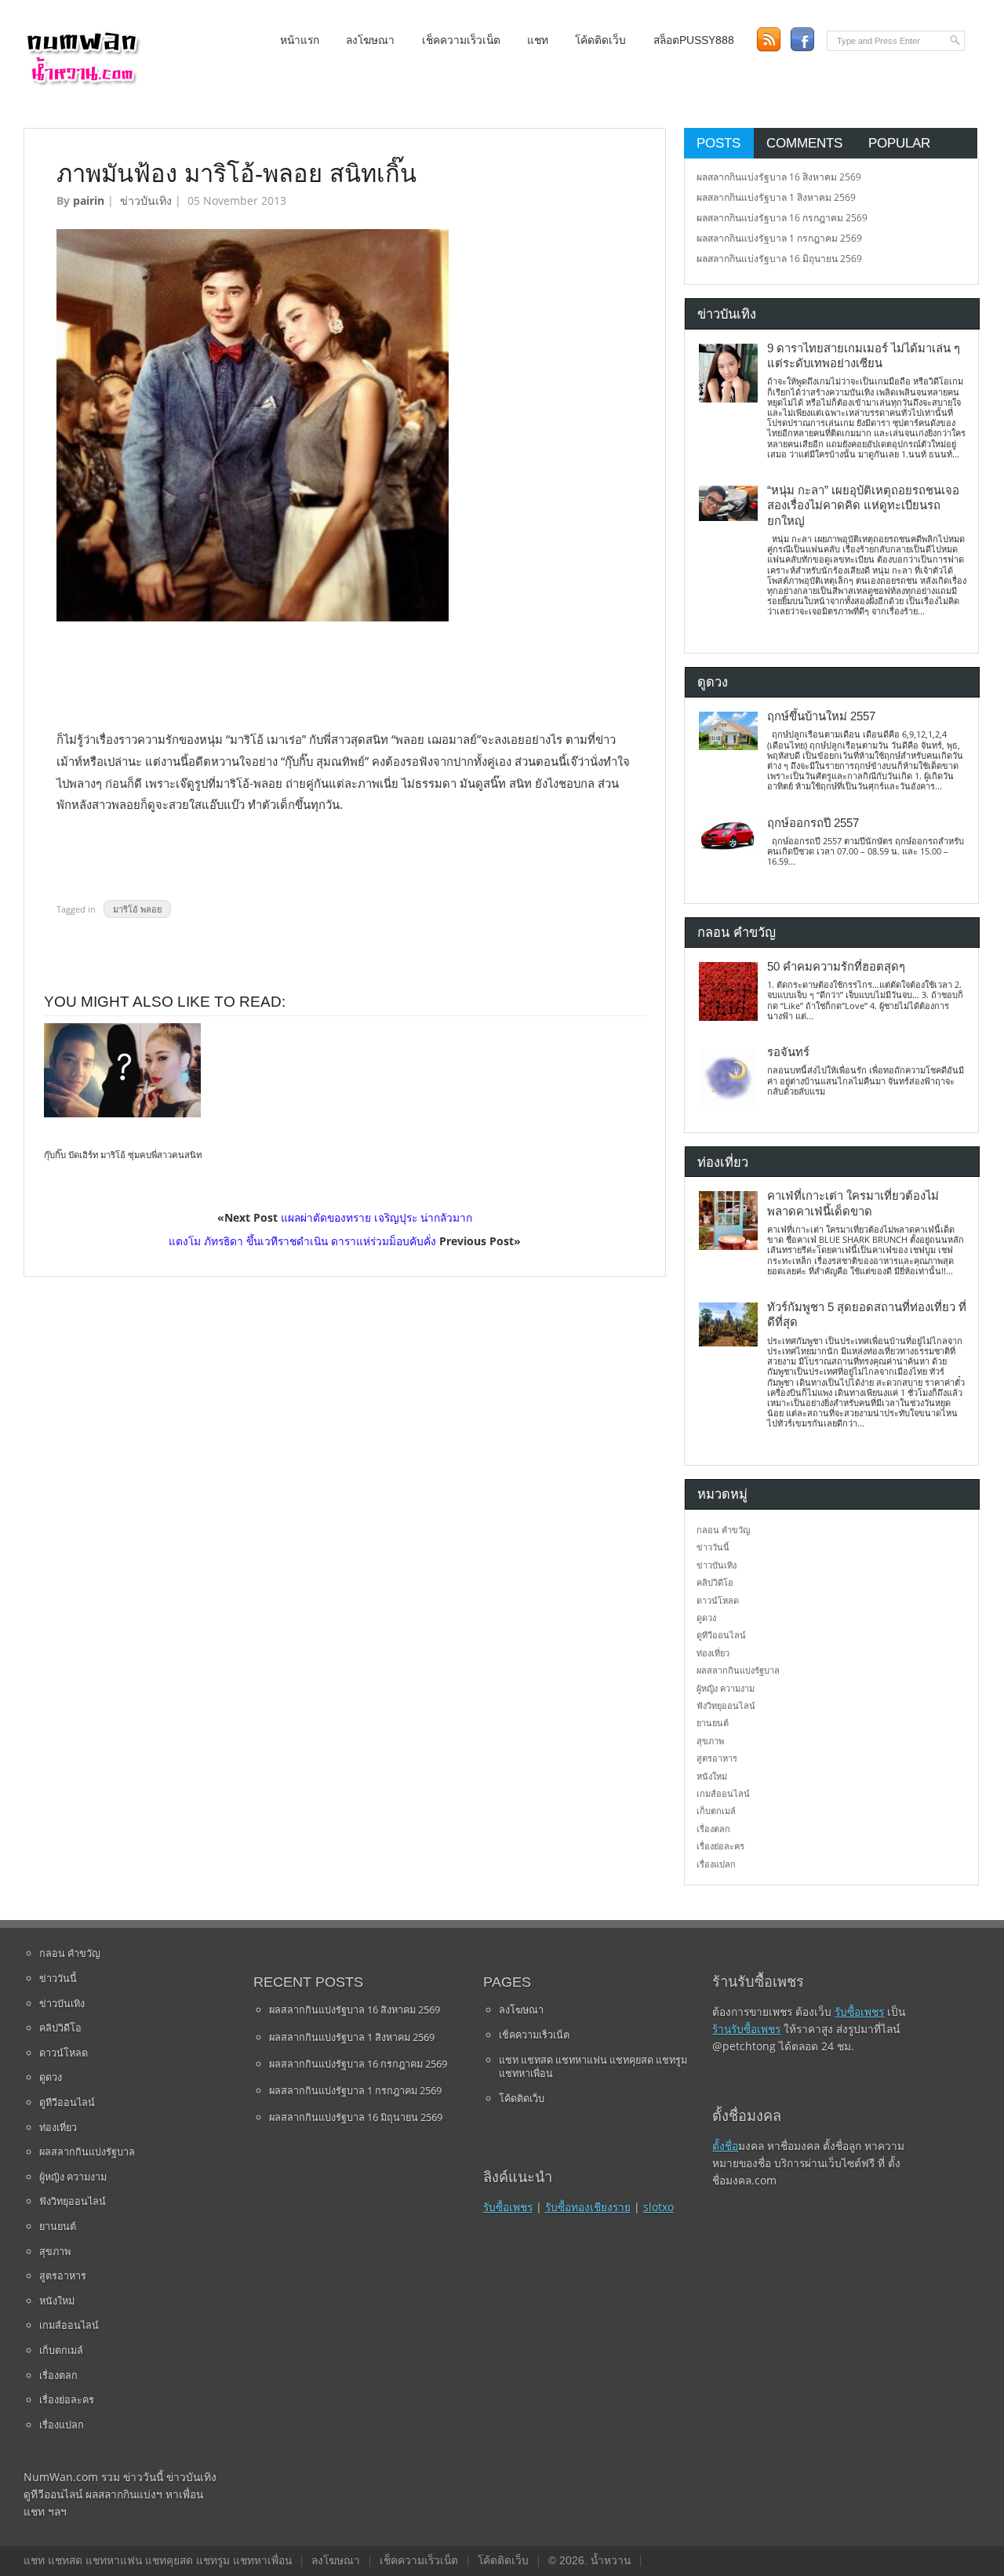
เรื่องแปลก (716, 1864)
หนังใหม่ (712, 1776)
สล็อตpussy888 (694, 40)
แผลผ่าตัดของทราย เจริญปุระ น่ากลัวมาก (376, 1217)
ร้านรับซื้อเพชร (746, 2029)
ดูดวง (706, 1618)
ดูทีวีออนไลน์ (721, 1635)
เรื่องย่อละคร (720, 1846)
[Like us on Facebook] (802, 40)
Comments (804, 143)
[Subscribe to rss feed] (768, 40)
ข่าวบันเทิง (146, 200)
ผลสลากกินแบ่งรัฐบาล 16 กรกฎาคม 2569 (782, 218)
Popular (899, 143)
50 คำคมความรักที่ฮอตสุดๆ (836, 967)
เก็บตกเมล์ (716, 1811)
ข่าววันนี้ (713, 1547)
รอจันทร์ (788, 1052)
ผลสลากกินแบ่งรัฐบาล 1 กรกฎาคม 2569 (779, 238)
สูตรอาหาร (717, 1758)
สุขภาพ (710, 1741)
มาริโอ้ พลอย (137, 909)
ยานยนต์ (713, 1723)
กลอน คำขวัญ (723, 1530)
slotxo (658, 2207)
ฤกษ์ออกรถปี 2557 (813, 823)
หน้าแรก (300, 40)
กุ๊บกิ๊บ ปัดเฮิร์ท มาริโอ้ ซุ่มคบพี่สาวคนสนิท (123, 1155)
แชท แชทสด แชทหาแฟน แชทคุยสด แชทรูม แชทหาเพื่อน (593, 2067)
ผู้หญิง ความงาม (726, 1688)
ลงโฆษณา (370, 40)
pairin (89, 200)
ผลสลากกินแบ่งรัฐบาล (738, 1670)
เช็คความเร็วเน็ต (461, 40)
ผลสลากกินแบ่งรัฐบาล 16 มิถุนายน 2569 (779, 259)
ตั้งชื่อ (725, 2146)
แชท (538, 40)
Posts (718, 143)
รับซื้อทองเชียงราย (588, 2207)
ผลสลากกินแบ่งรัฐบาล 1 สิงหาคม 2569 (776, 197)
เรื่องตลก (713, 1829)
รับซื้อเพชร (508, 2207)
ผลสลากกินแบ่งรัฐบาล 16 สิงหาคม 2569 (779, 177)
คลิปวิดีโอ (715, 1582)
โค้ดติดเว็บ (600, 40)
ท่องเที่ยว (713, 1653)
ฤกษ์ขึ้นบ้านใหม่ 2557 (821, 716)
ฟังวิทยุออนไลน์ (726, 1705)
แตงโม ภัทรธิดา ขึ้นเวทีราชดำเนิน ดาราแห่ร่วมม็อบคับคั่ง (302, 1241)
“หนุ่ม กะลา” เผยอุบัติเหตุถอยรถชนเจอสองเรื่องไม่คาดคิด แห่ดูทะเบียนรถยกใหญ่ (863, 506)
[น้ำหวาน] (82, 82)
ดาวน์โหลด (718, 1600)
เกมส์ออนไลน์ (723, 1793)
